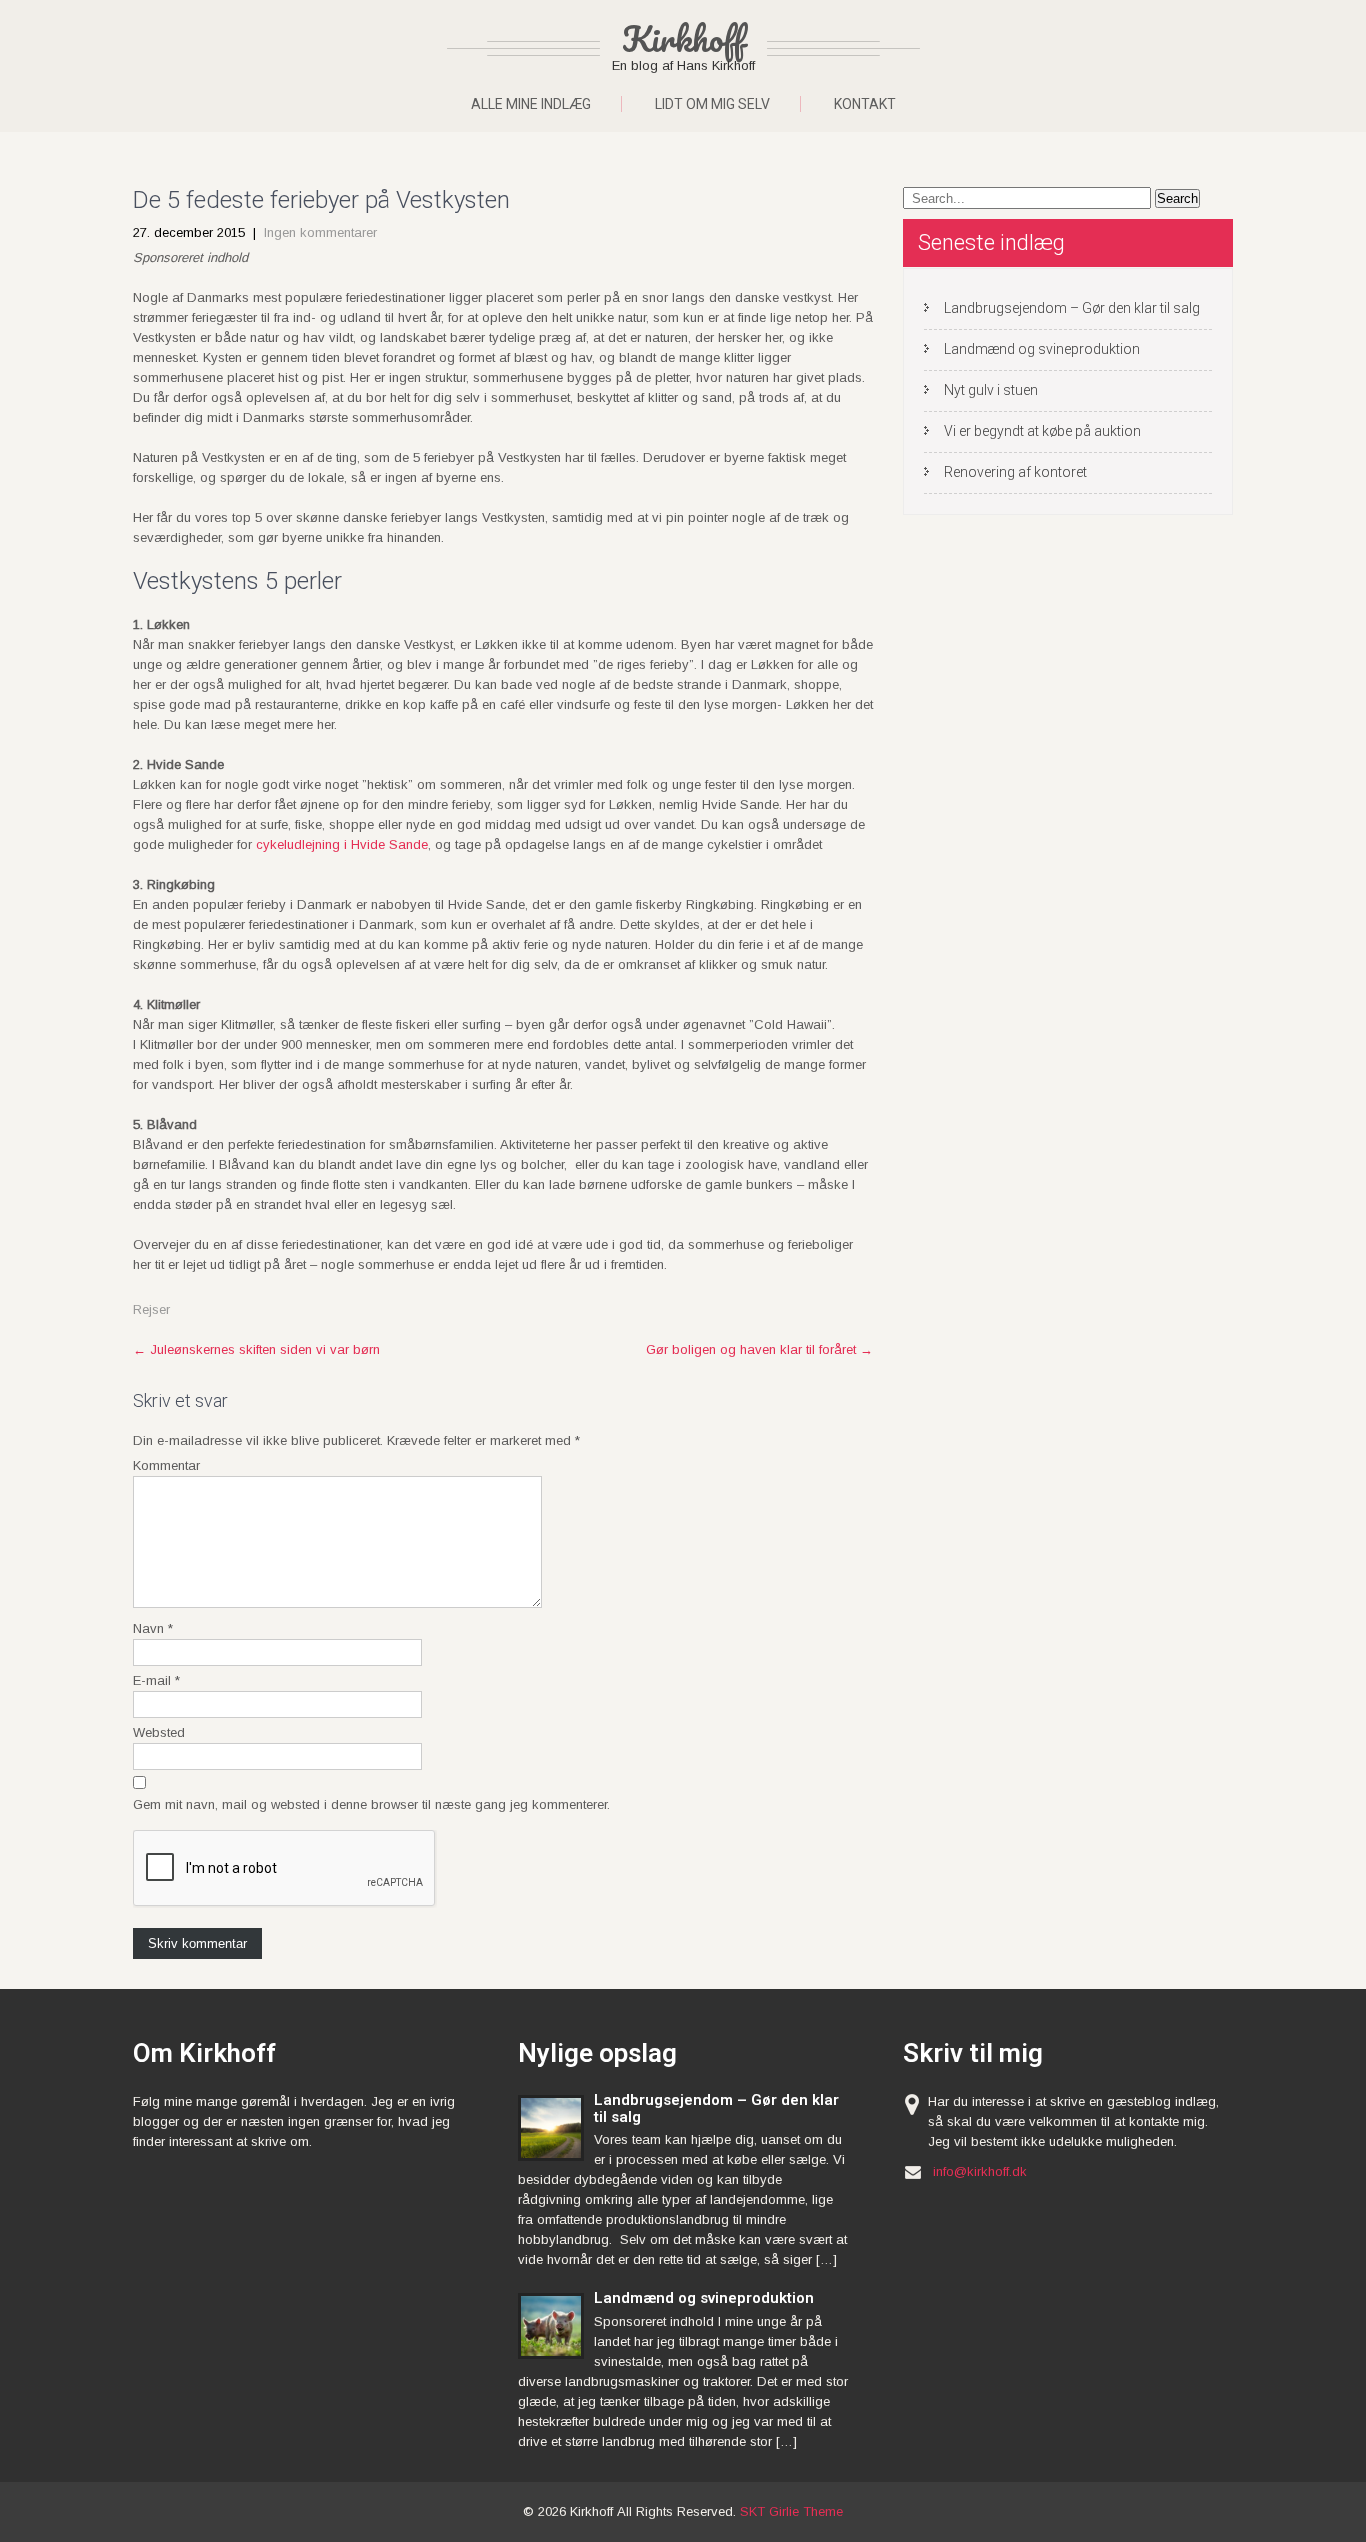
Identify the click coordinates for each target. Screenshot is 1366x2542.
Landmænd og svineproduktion (1042, 349)
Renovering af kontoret (1015, 472)
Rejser (151, 1309)
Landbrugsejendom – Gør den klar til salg (1072, 308)
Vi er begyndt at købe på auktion (1042, 431)
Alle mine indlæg (531, 104)
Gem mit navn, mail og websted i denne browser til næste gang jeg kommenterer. (371, 1804)
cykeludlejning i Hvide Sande (342, 844)
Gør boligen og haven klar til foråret (759, 1349)
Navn (153, 1628)
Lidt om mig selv (712, 104)
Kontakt (865, 104)
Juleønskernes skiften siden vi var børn (256, 1349)
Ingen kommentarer (320, 232)
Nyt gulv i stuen (991, 390)
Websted (159, 1732)
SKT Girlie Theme (791, 2511)
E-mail (156, 1680)
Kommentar (166, 1465)
